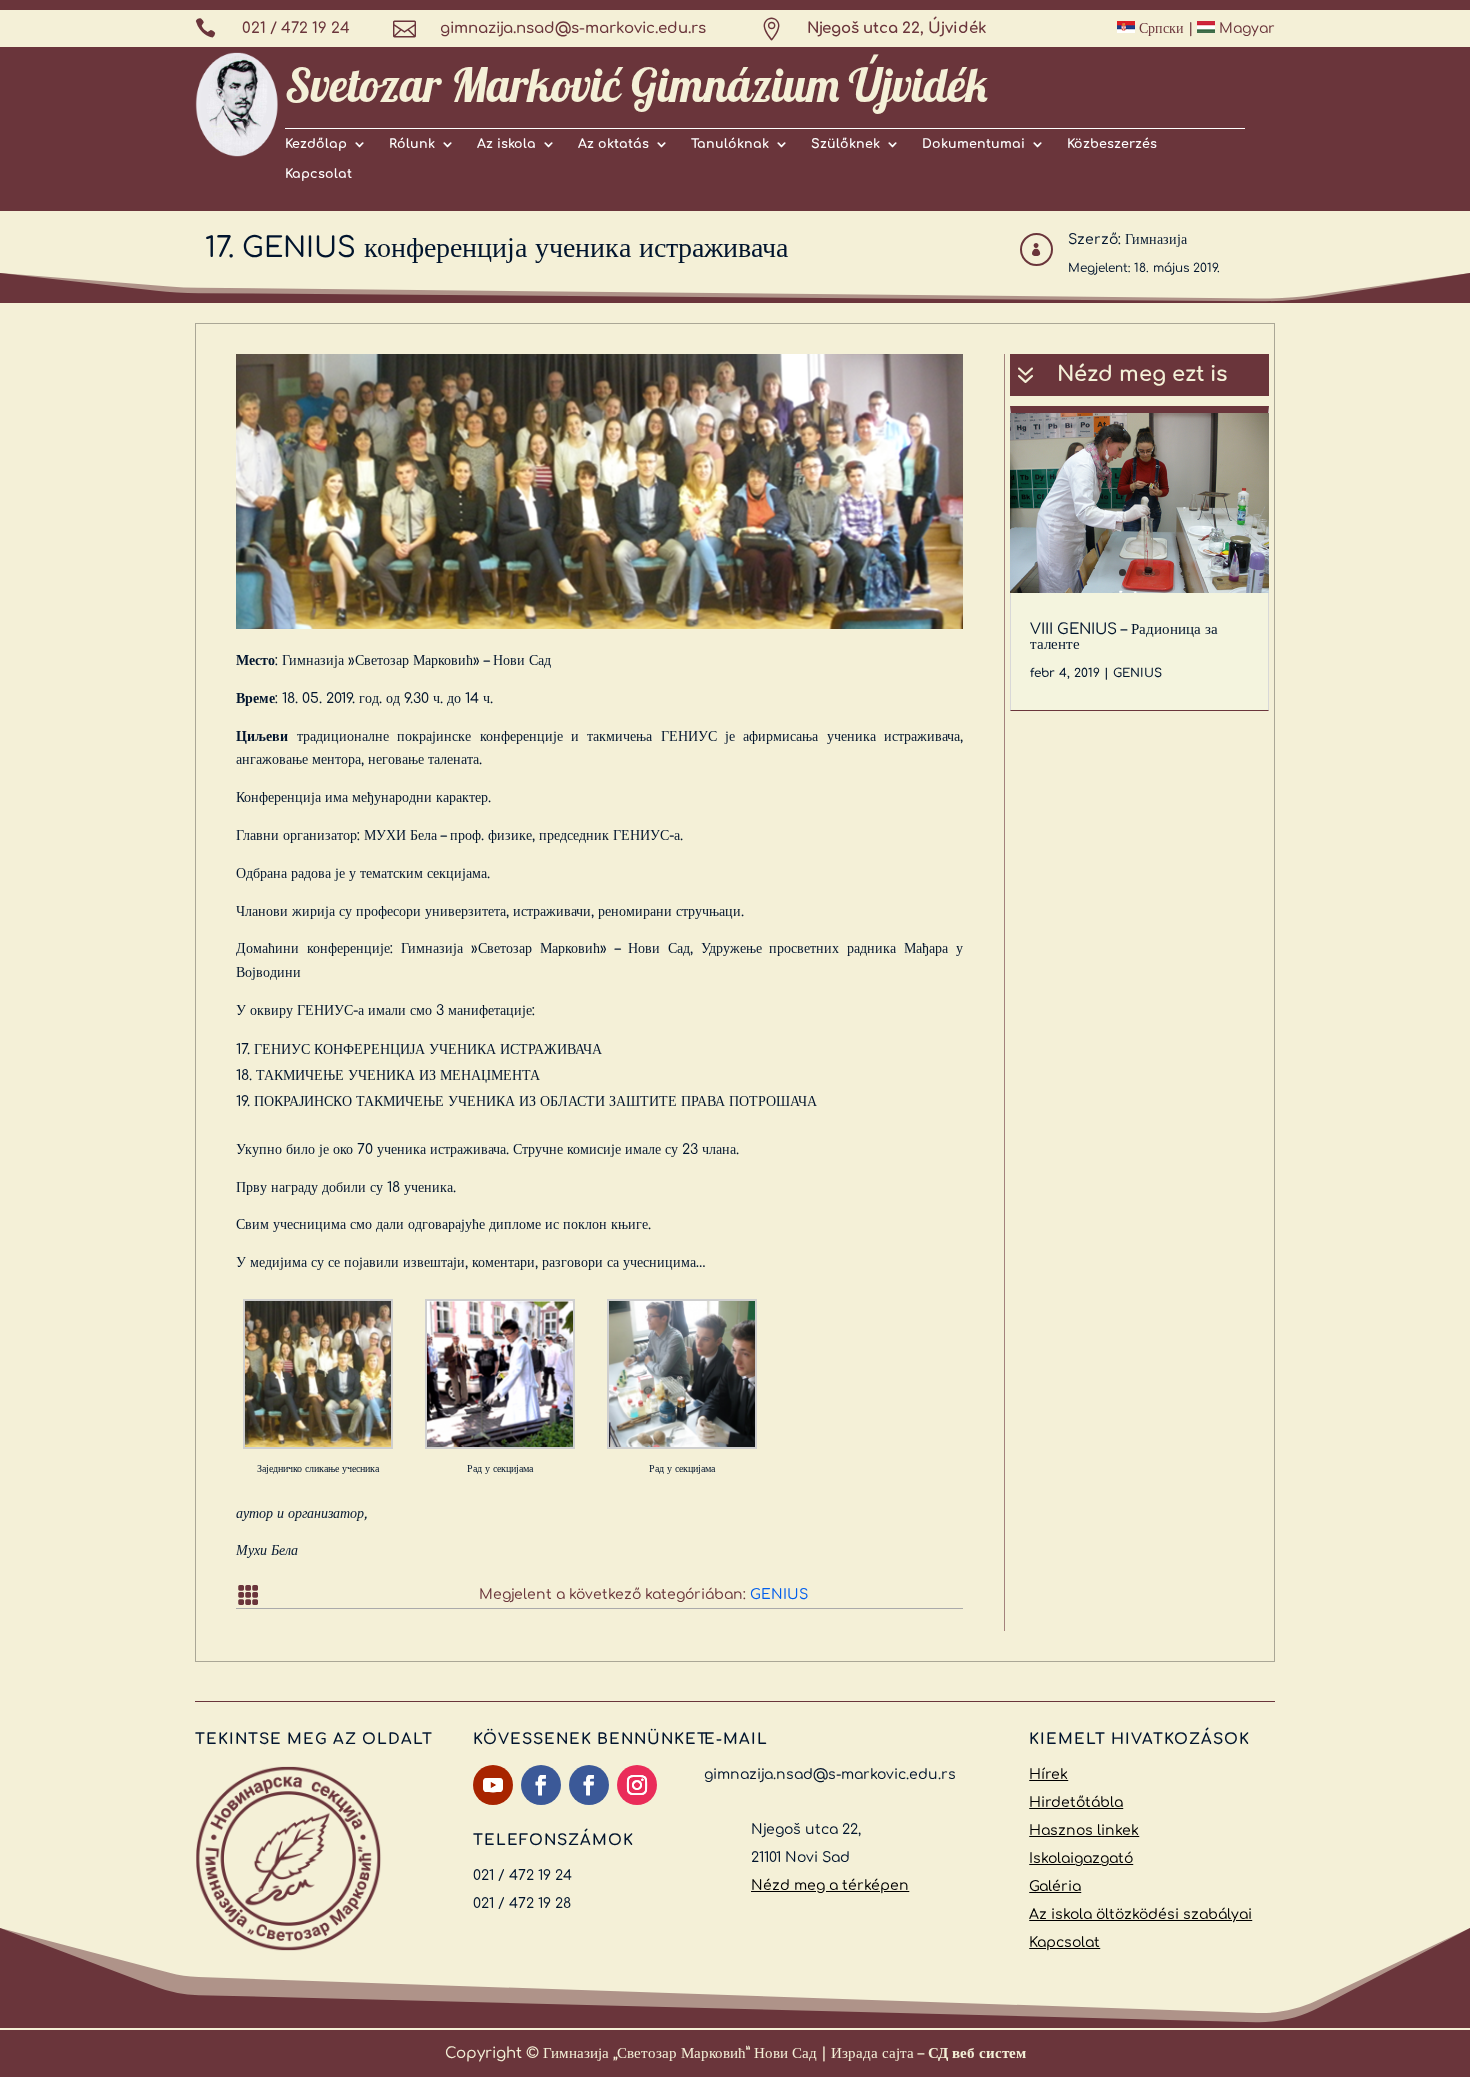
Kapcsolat (318, 174)
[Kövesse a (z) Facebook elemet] (541, 1785)
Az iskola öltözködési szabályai (1140, 1914)
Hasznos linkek (1084, 1830)
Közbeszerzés (1112, 144)
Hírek (1048, 1774)
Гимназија (1156, 239)
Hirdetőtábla (1076, 1802)
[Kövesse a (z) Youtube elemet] (493, 1785)
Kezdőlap (316, 144)
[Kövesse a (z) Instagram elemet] (637, 1785)
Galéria (1055, 1886)
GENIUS (779, 1594)
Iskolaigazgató (1081, 1858)
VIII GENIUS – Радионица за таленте (1124, 637)
